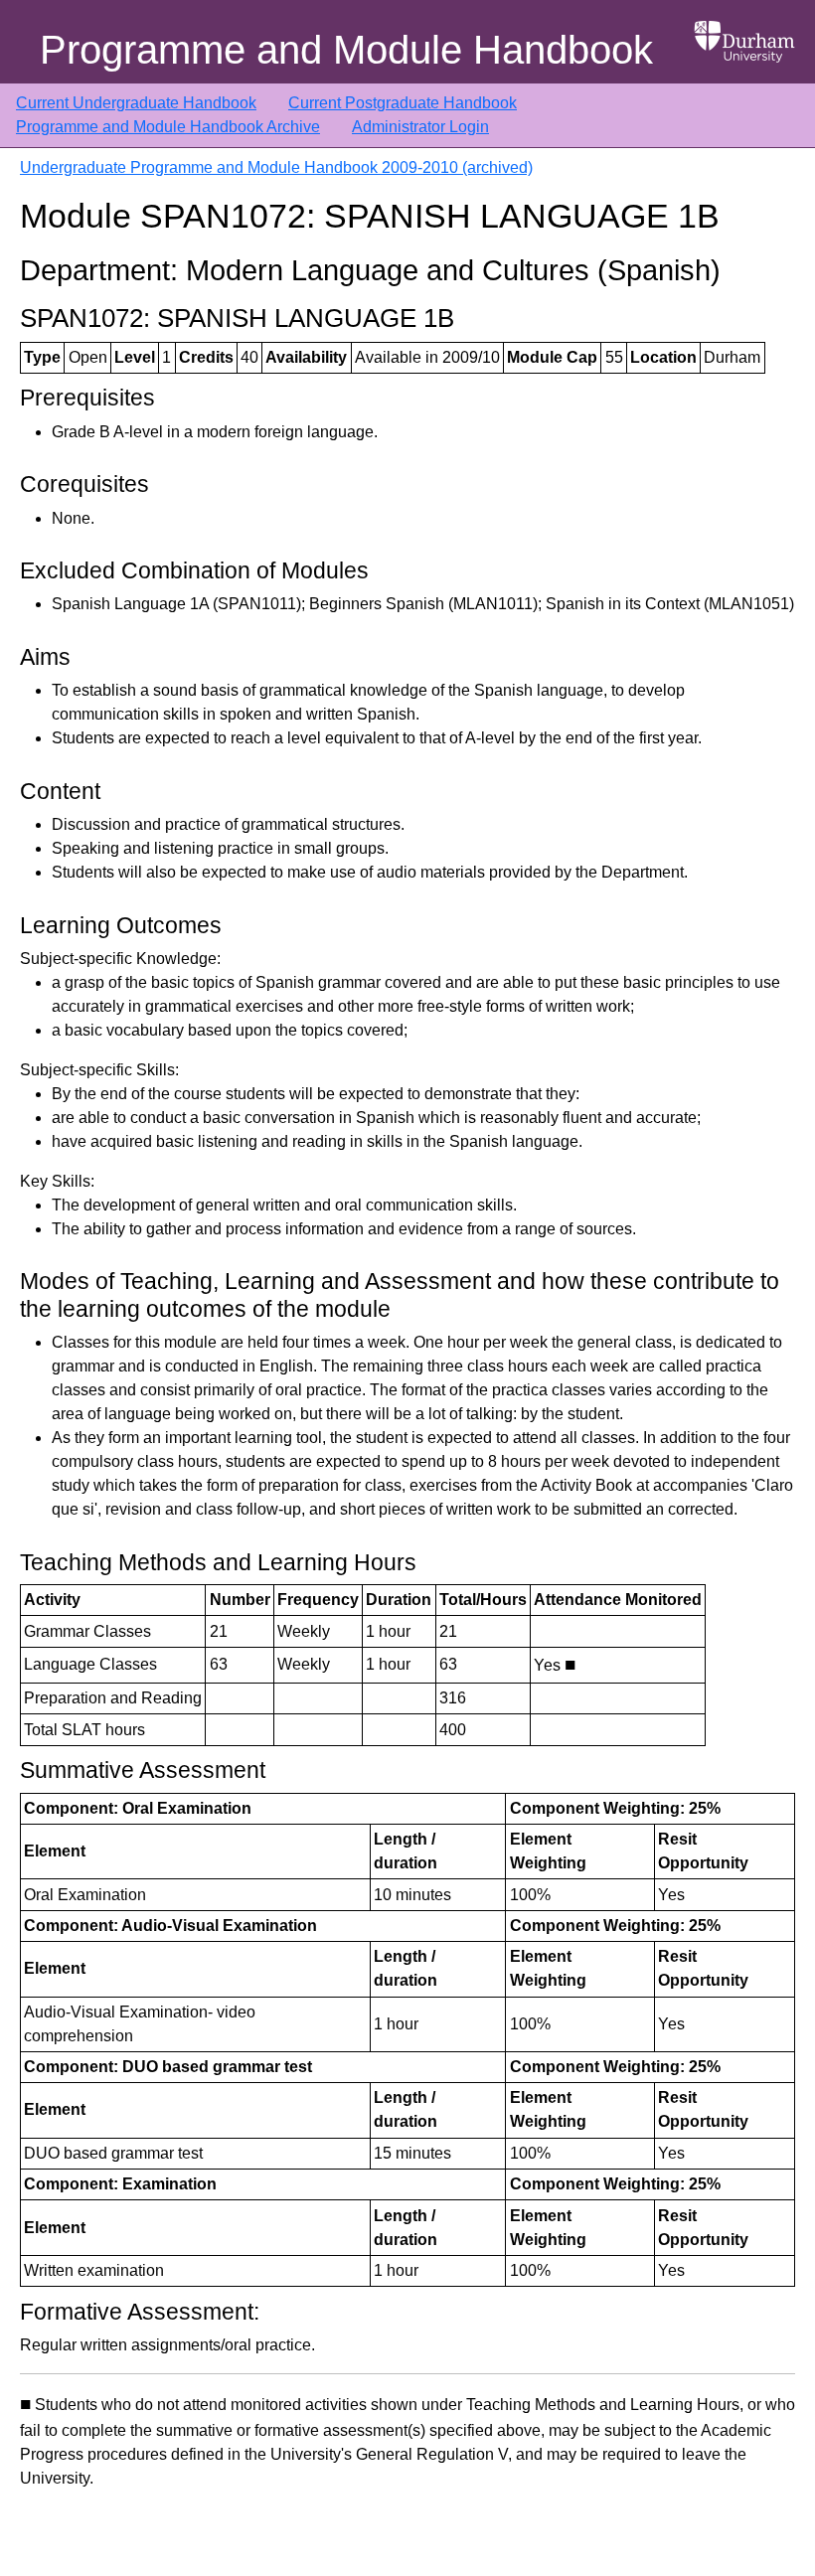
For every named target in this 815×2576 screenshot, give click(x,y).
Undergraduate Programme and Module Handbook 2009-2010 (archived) (276, 167)
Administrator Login (420, 127)
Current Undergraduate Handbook (136, 103)
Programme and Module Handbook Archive (168, 127)
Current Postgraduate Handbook (403, 103)
